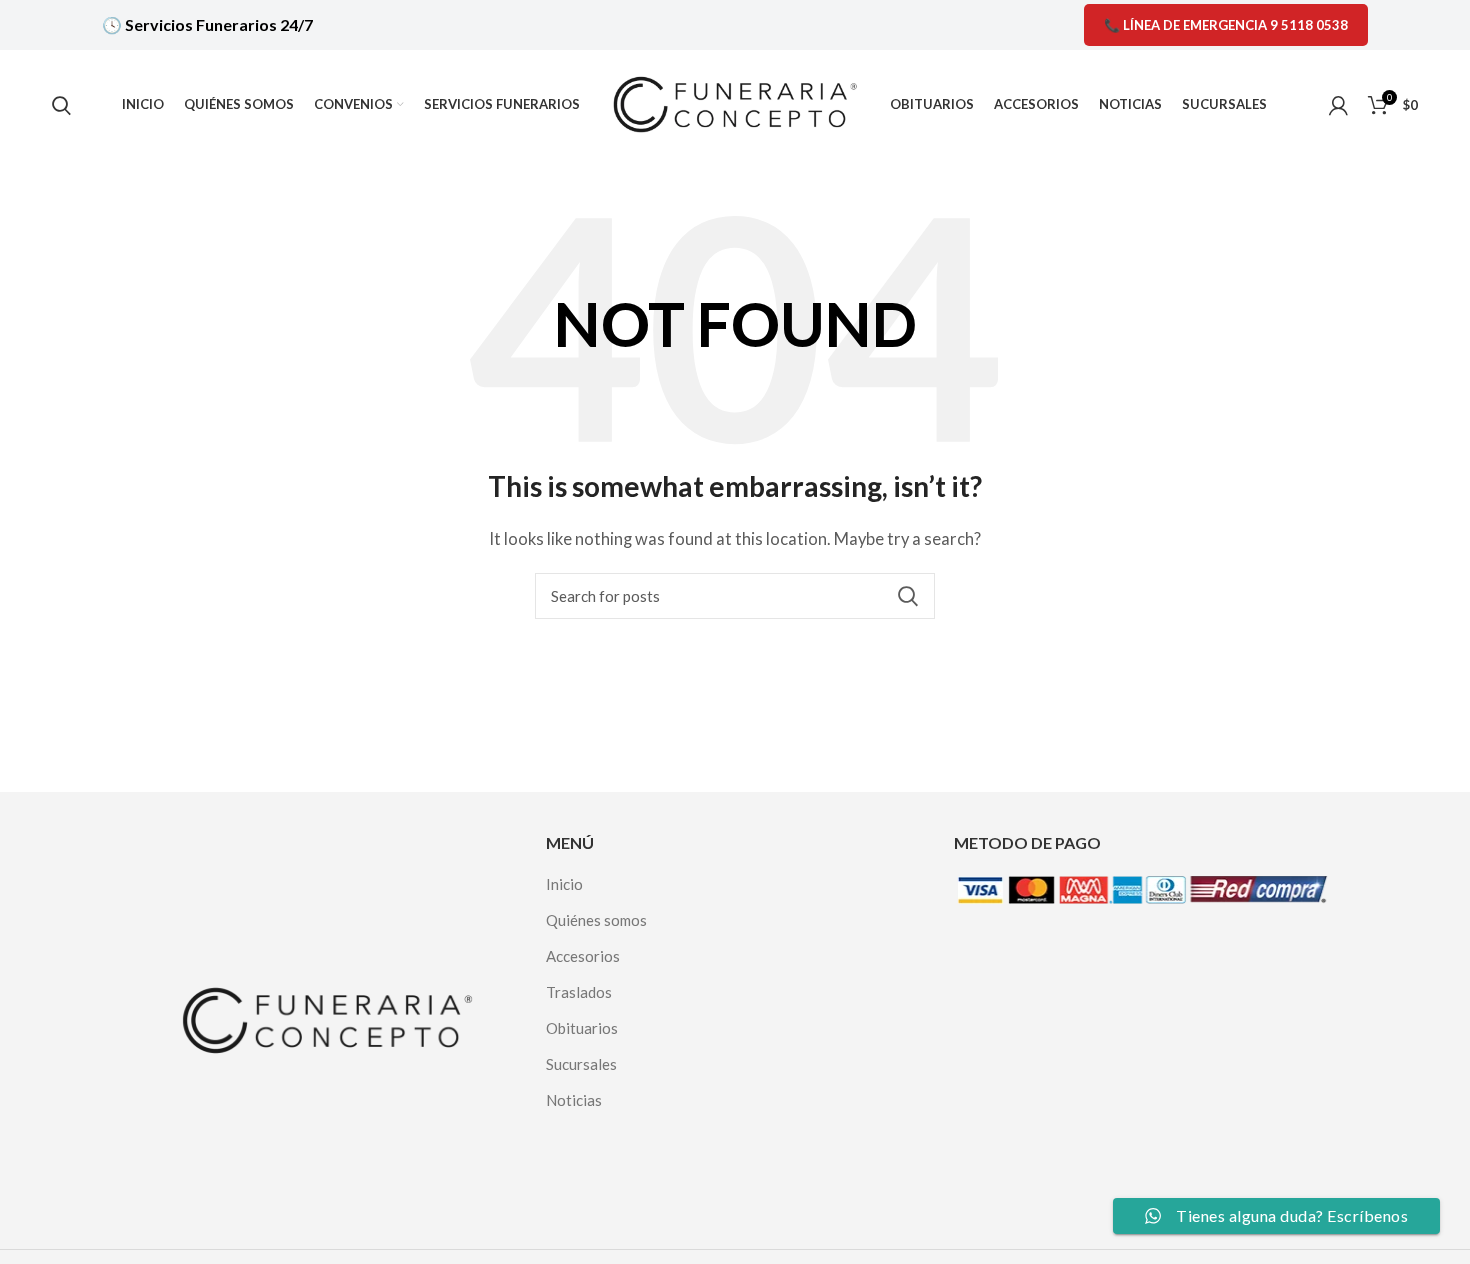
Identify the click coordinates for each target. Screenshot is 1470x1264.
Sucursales (581, 1064)
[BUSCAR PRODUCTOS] (908, 596)
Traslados (579, 992)
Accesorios (583, 956)
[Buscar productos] (61, 105)
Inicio (564, 884)
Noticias (574, 1100)
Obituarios (582, 1028)
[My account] (1338, 105)
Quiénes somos (596, 920)
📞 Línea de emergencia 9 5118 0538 (1226, 25)
